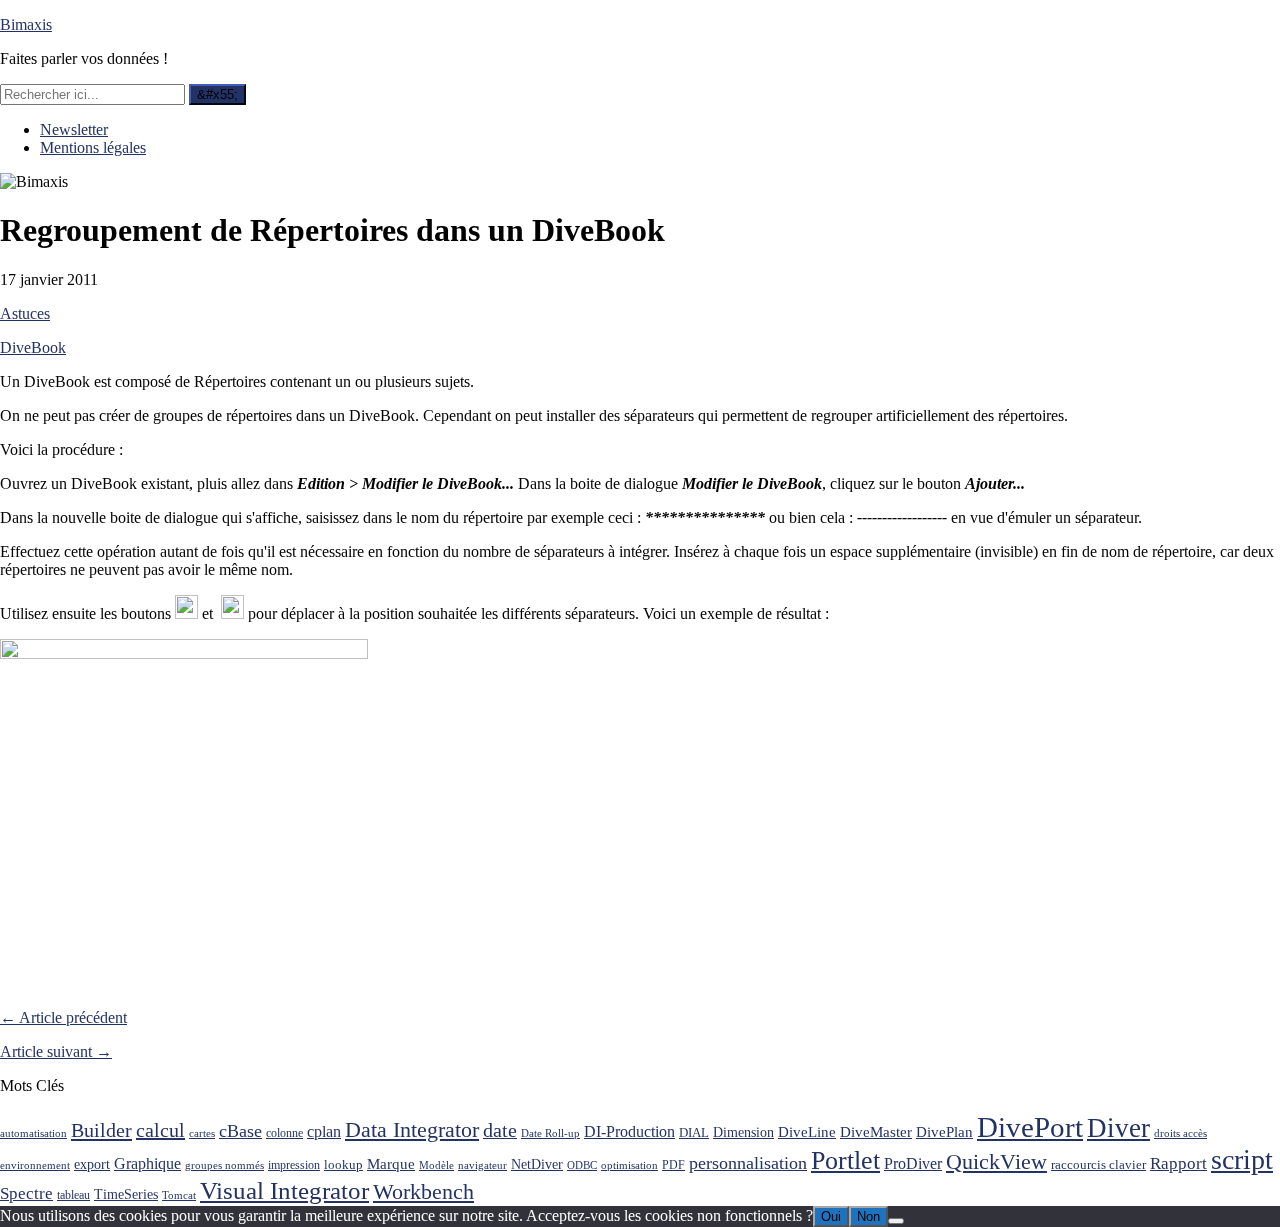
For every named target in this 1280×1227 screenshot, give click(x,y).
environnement (35, 1165)
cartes (202, 1133)
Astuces (25, 313)
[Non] (896, 1221)
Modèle (436, 1165)
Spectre (26, 1193)
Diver (1118, 1128)
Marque (391, 1163)
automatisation (33, 1133)
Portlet (845, 1160)
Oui (831, 1216)
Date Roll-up (550, 1133)
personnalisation (748, 1163)
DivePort (1030, 1127)
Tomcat (179, 1195)
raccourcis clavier (1098, 1164)
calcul (160, 1130)
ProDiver (913, 1163)
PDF (673, 1165)
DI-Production (629, 1131)
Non (868, 1216)
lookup (343, 1164)
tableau (73, 1195)
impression (294, 1165)
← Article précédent (63, 1017)
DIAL (694, 1132)
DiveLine (807, 1131)
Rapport (1178, 1163)
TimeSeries (126, 1194)
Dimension (743, 1132)
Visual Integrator (284, 1190)
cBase (240, 1131)
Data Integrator (412, 1129)
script (1242, 1159)
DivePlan (944, 1131)
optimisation (629, 1165)
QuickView (996, 1162)
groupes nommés (224, 1165)
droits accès (1180, 1133)
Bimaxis (26, 24)
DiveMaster (876, 1131)
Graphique (147, 1163)
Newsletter (74, 129)
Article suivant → (56, 1051)
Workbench (423, 1191)
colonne (284, 1133)
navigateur (482, 1165)
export (92, 1164)
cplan (324, 1131)
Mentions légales (93, 147)
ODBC (582, 1165)
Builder (101, 1130)
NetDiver (537, 1164)
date (500, 1130)
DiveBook (33, 347)
